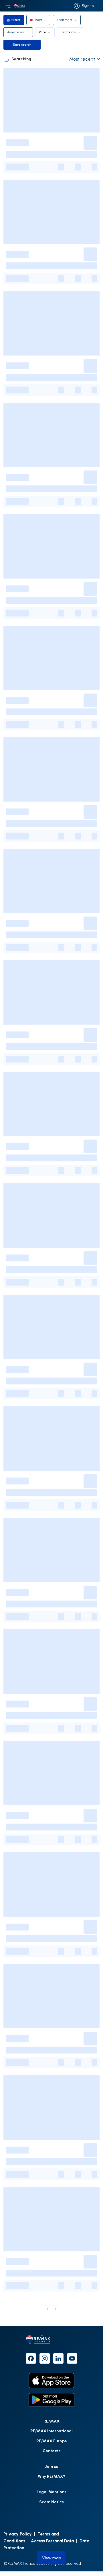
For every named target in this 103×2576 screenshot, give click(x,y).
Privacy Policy (18, 2534)
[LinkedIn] (58, 2358)
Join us (51, 2466)
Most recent (82, 59)
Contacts (52, 2451)
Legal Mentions (51, 2492)
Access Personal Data (52, 2541)
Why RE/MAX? (51, 2476)
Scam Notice (52, 2502)
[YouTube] (72, 2358)
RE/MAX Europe (52, 2441)
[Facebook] (31, 2358)
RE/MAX (51, 2421)
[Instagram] (45, 2358)
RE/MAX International (51, 2431)
